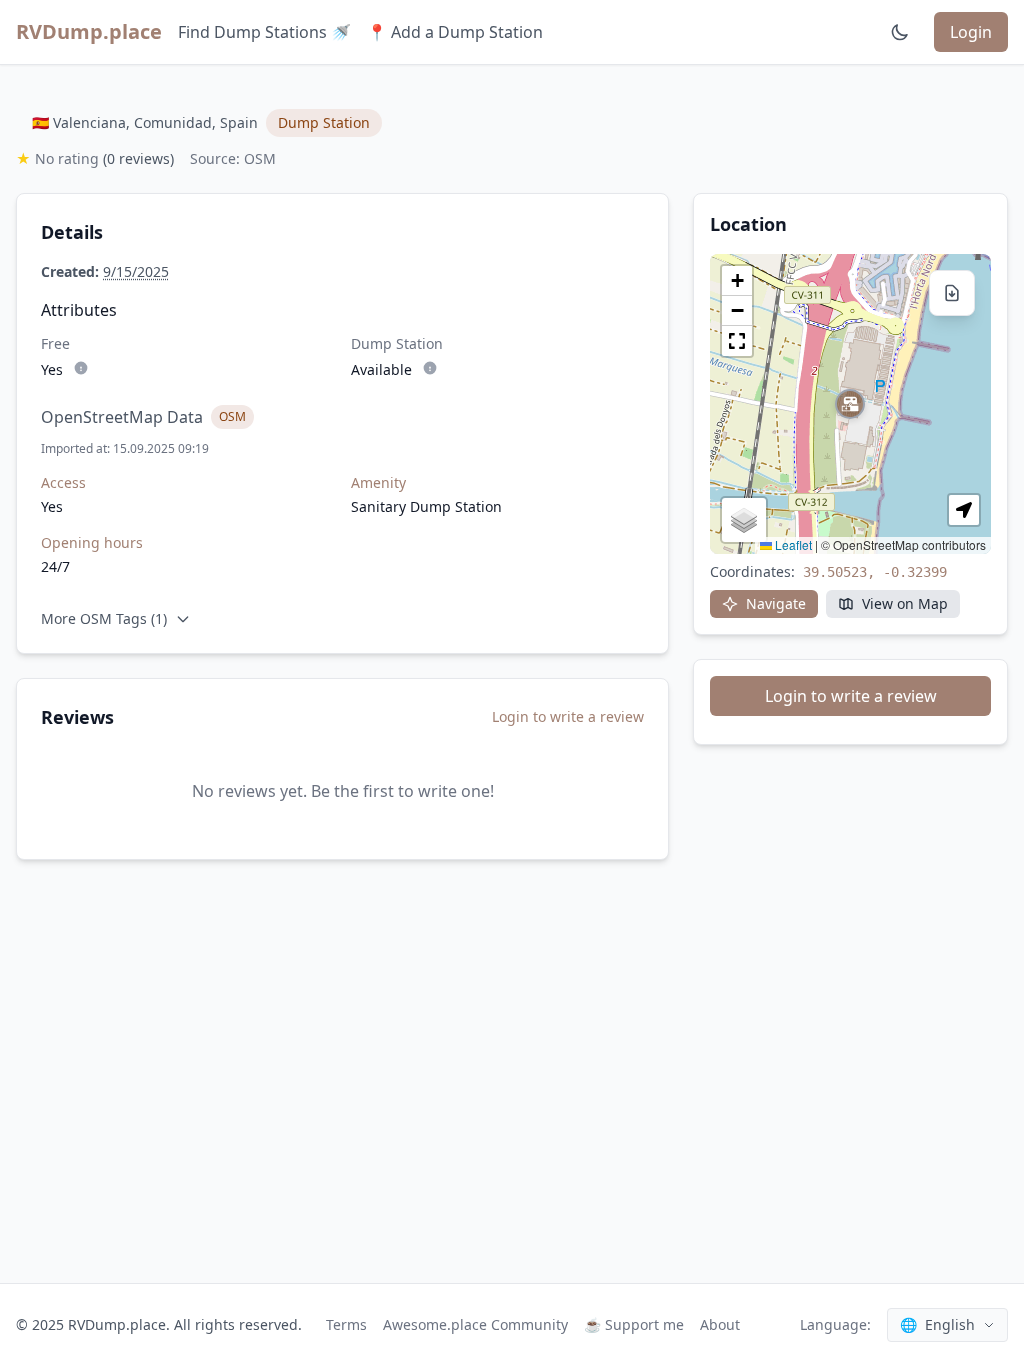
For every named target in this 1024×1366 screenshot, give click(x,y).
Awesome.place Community (475, 1324)
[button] (850, 404)
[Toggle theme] (900, 32)
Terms (346, 1324)
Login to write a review (568, 716)
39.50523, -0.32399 (875, 572)
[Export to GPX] (952, 293)
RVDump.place (89, 31)
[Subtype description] (81, 368)
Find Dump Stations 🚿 (264, 32)
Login (971, 32)
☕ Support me (634, 1324)
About (720, 1324)
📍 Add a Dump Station (455, 32)
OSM (232, 416)
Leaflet (792, 544)
